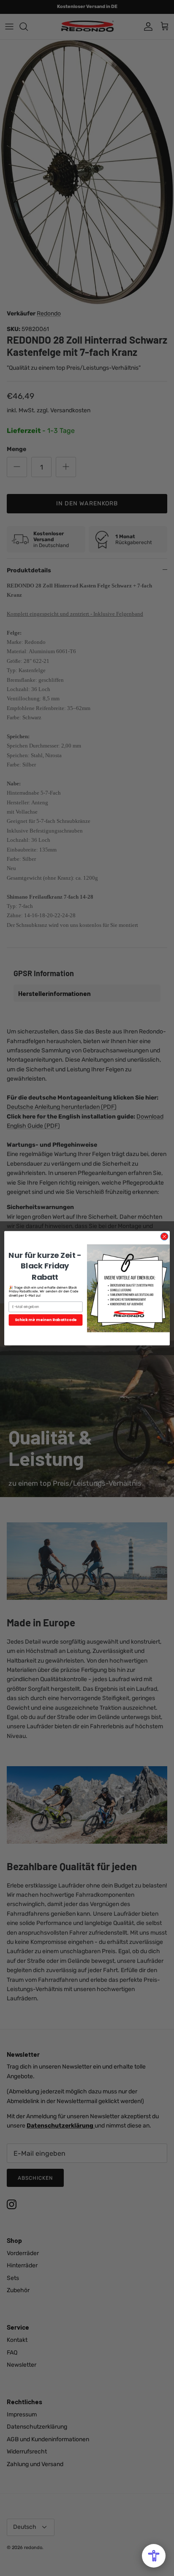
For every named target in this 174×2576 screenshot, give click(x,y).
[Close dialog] (164, 1236)
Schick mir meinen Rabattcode (46, 1320)
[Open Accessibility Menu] (154, 2556)
